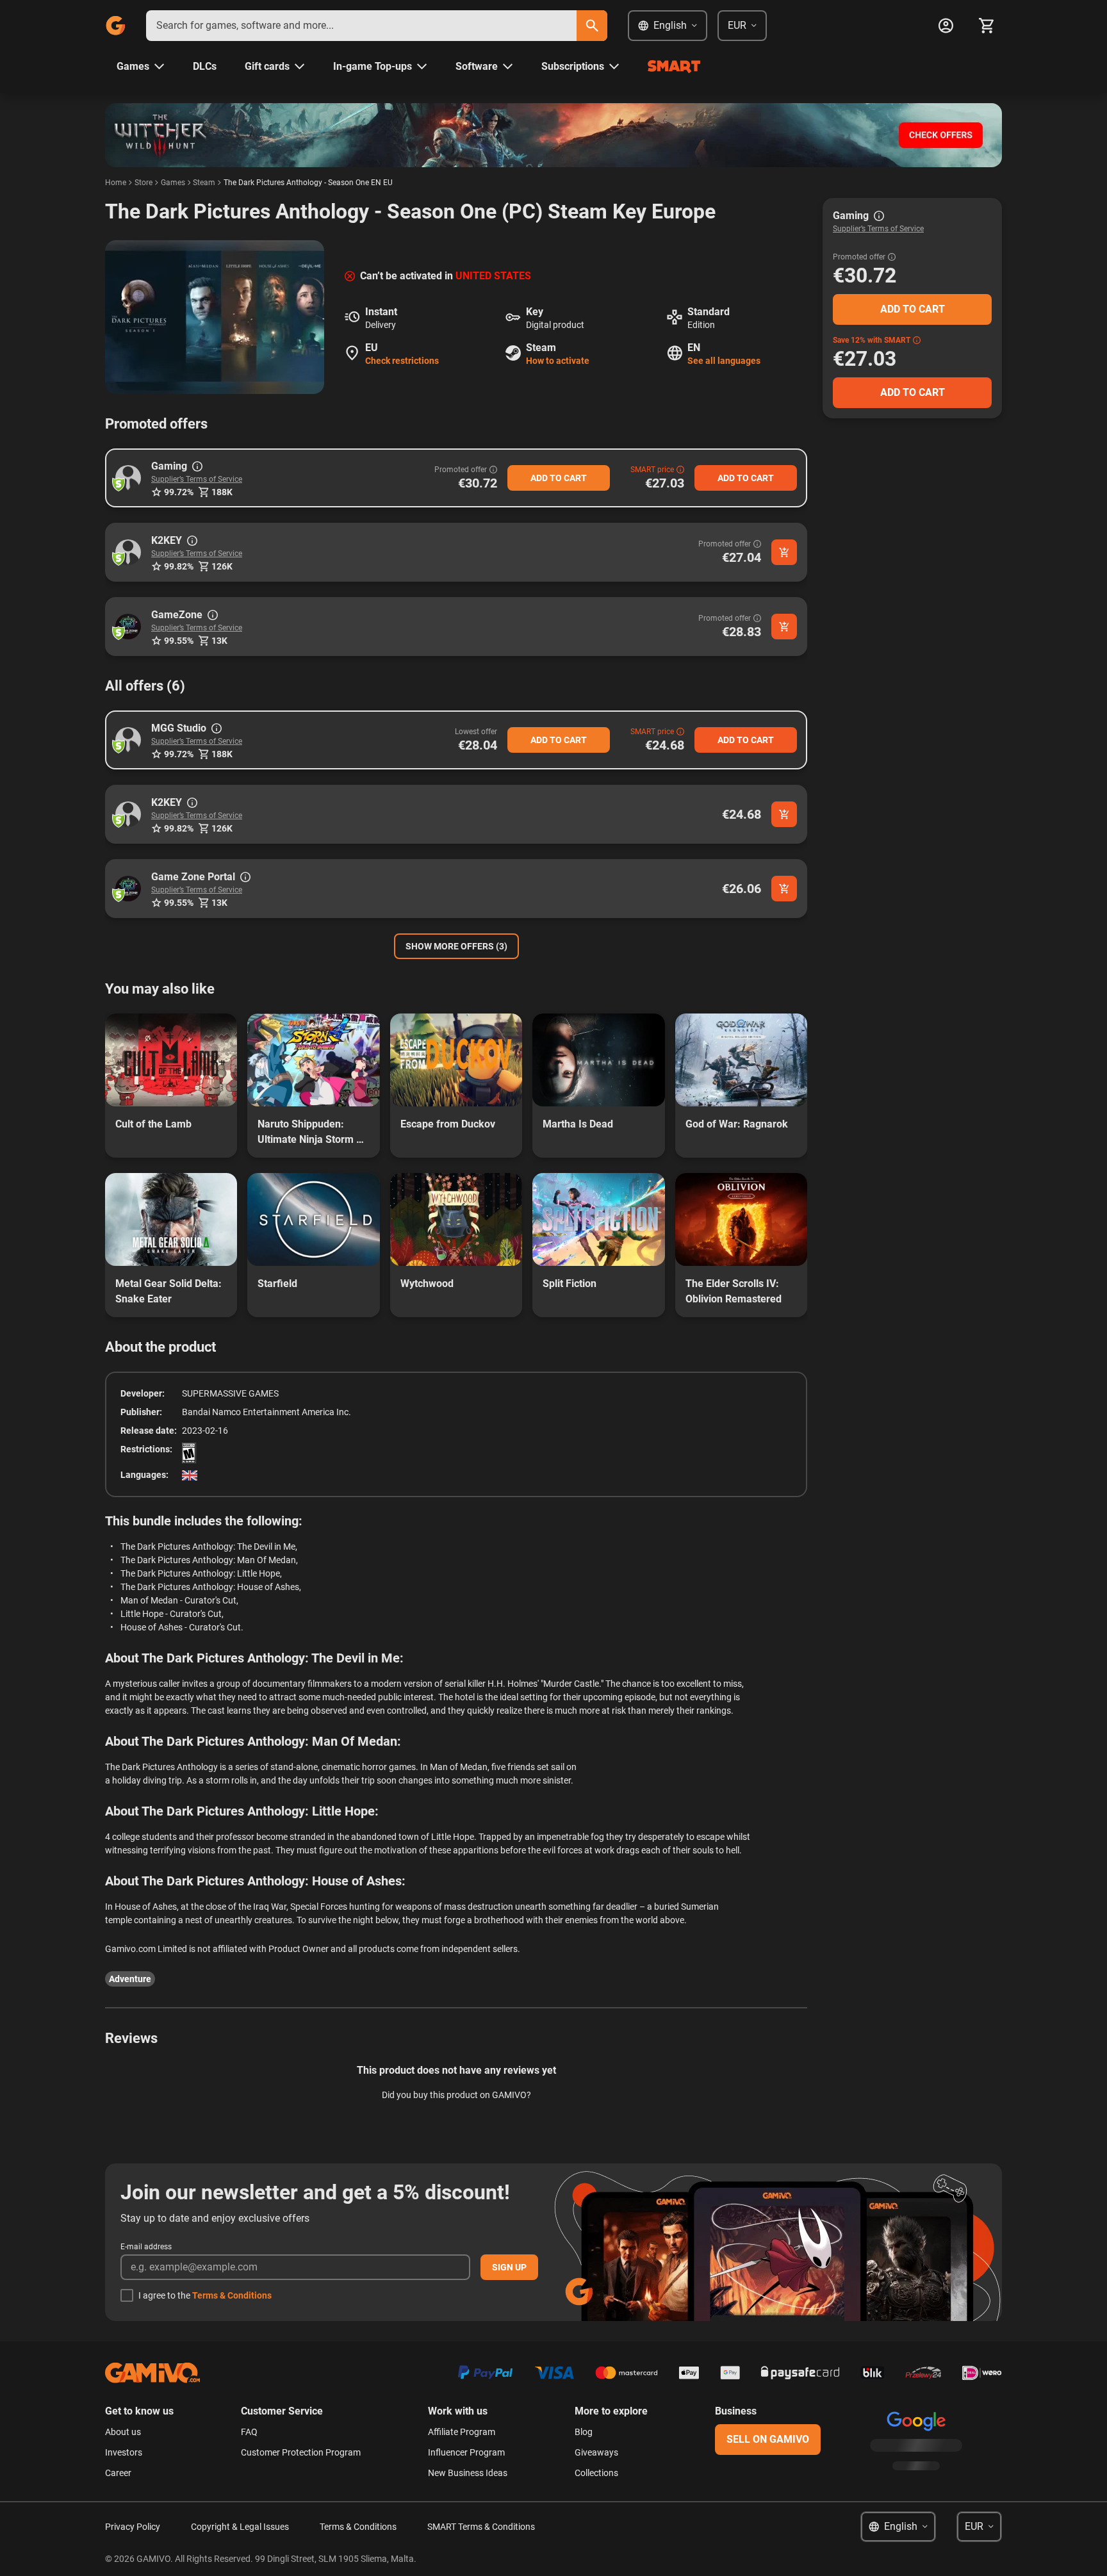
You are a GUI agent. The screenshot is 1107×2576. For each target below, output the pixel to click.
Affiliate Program (462, 2432)
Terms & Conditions (232, 2295)
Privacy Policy (133, 2527)
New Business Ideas (468, 2473)
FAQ (249, 2432)
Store (143, 183)
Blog (584, 2432)
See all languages (724, 361)
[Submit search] (592, 26)
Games (173, 183)
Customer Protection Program (301, 2452)
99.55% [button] (179, 641)
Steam (204, 183)
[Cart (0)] (987, 26)
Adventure (130, 1979)
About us (123, 2432)
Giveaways (596, 2452)
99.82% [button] (179, 566)
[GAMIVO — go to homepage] (115, 26)
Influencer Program (466, 2452)
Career (118, 2473)
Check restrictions (402, 361)
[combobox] (361, 26)
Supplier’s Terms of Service (197, 479)
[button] (128, 478)
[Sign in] (946, 26)
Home (116, 183)
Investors (124, 2452)
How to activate (558, 361)
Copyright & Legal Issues (240, 2527)
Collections (596, 2473)
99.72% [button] (179, 492)
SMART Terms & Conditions (481, 2527)
